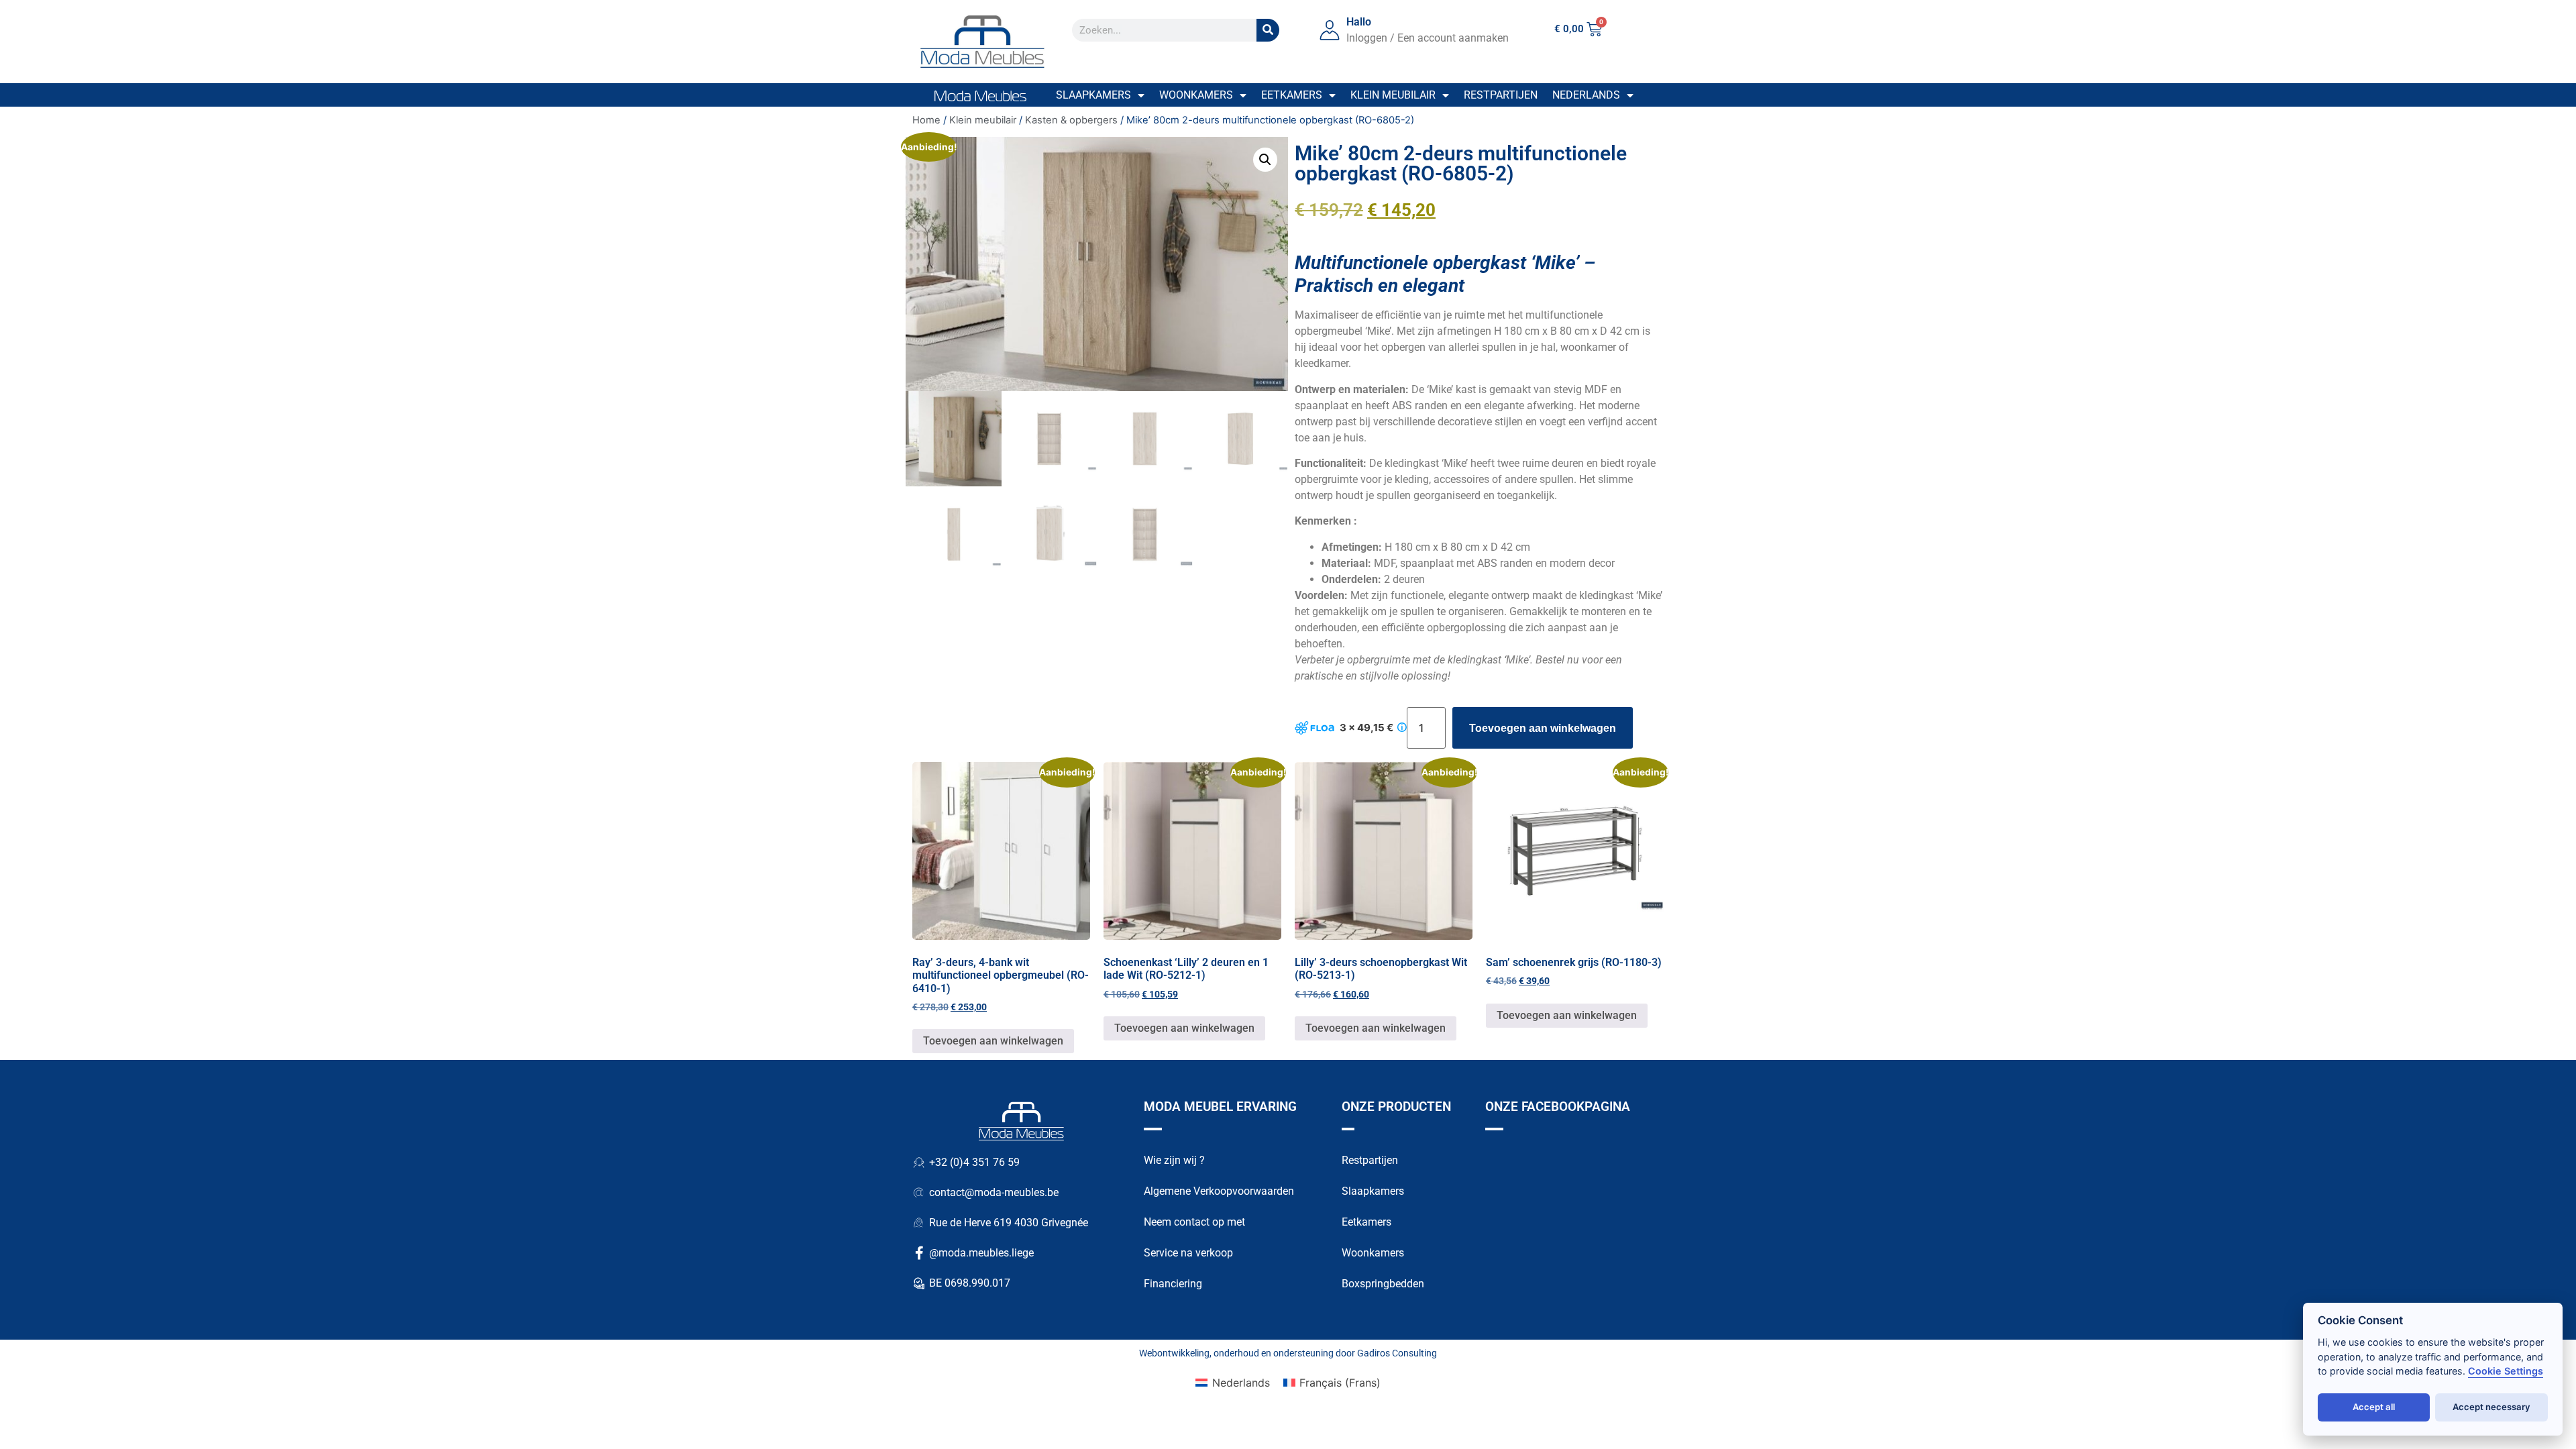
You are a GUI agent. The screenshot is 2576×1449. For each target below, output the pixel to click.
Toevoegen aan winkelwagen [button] (993, 1041)
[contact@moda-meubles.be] (919, 1193)
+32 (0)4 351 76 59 (974, 1162)
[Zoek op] (1268, 30)
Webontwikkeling (1174, 1353)
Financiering (1173, 1284)
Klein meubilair (1393, 95)
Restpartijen (1501, 95)
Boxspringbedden (1383, 1284)
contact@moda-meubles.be (994, 1192)
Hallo (1359, 22)
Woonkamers (1196, 95)
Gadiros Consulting (1397, 1353)
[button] (1265, 160)
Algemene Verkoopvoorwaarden (1219, 1191)
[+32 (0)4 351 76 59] (919, 1163)
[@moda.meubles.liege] (919, 1253)
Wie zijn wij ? (1174, 1160)
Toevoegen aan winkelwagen (1543, 728)
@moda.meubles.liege (981, 1253)
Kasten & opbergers (1071, 120)
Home (926, 120)
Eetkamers (1292, 95)
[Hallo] (1330, 30)
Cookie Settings (2506, 1371)
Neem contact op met (1194, 1222)
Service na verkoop (1188, 1253)
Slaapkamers (1093, 95)
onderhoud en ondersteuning (1274, 1353)
